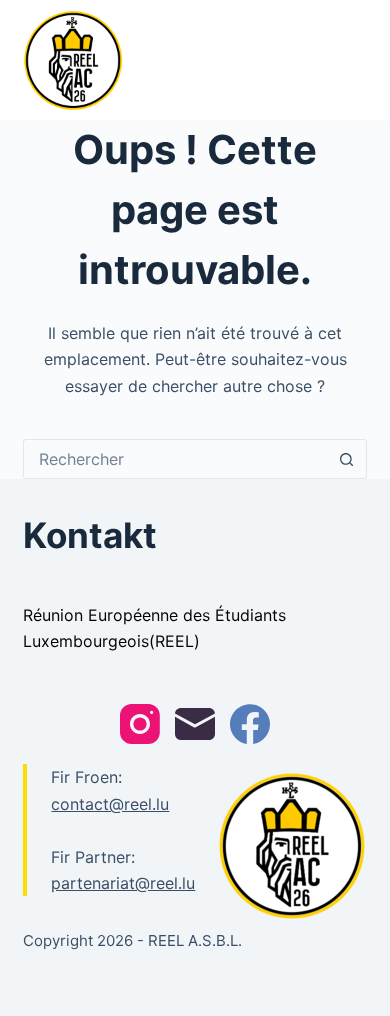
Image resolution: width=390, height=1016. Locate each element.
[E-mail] (195, 724)
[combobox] (175, 459)
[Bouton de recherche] (347, 459)
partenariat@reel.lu (123, 883)
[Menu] (358, 60)
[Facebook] (250, 724)
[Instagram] (140, 724)
